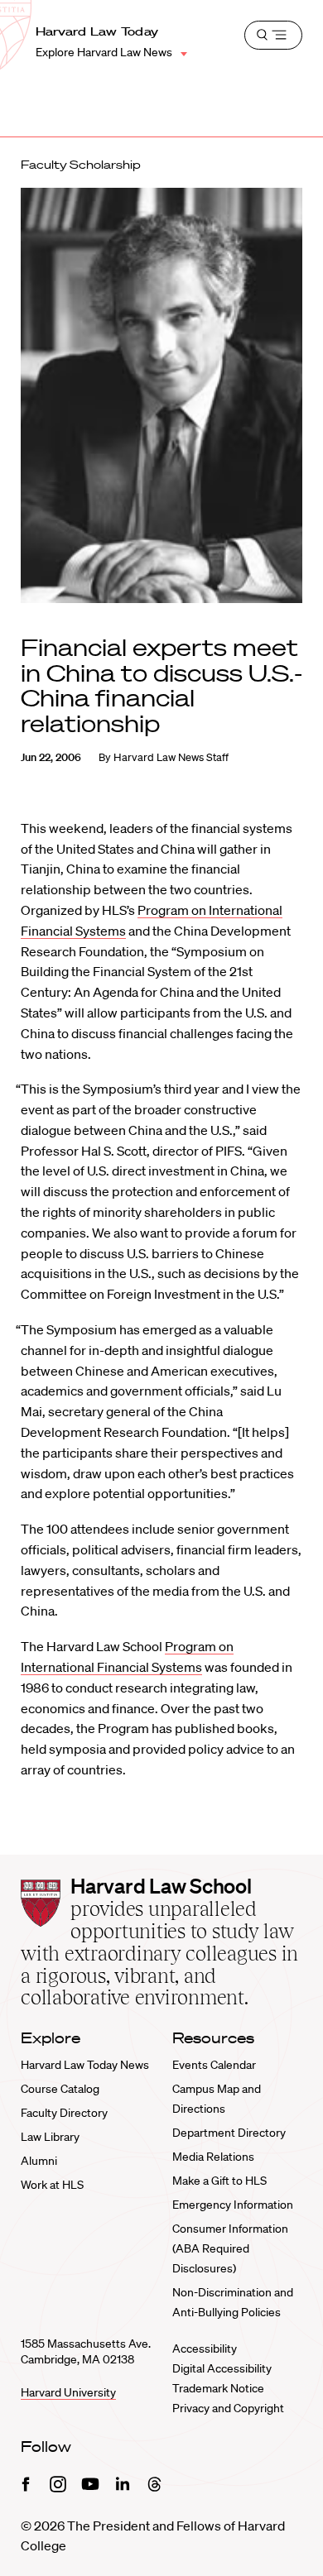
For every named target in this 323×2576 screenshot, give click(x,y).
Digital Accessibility (222, 2368)
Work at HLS (52, 2185)
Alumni (39, 2161)
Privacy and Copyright (228, 2408)
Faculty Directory (64, 2113)
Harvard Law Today (97, 31)
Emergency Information (233, 2205)
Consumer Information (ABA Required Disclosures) (230, 2248)
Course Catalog (60, 2089)
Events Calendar (214, 2065)
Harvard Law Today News (85, 2065)
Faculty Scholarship (81, 165)
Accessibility (205, 2349)
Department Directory (229, 2133)
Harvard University (68, 2392)
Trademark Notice (218, 2388)
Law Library (50, 2137)
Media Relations (213, 2157)
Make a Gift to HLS (219, 2181)
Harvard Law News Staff (171, 757)
